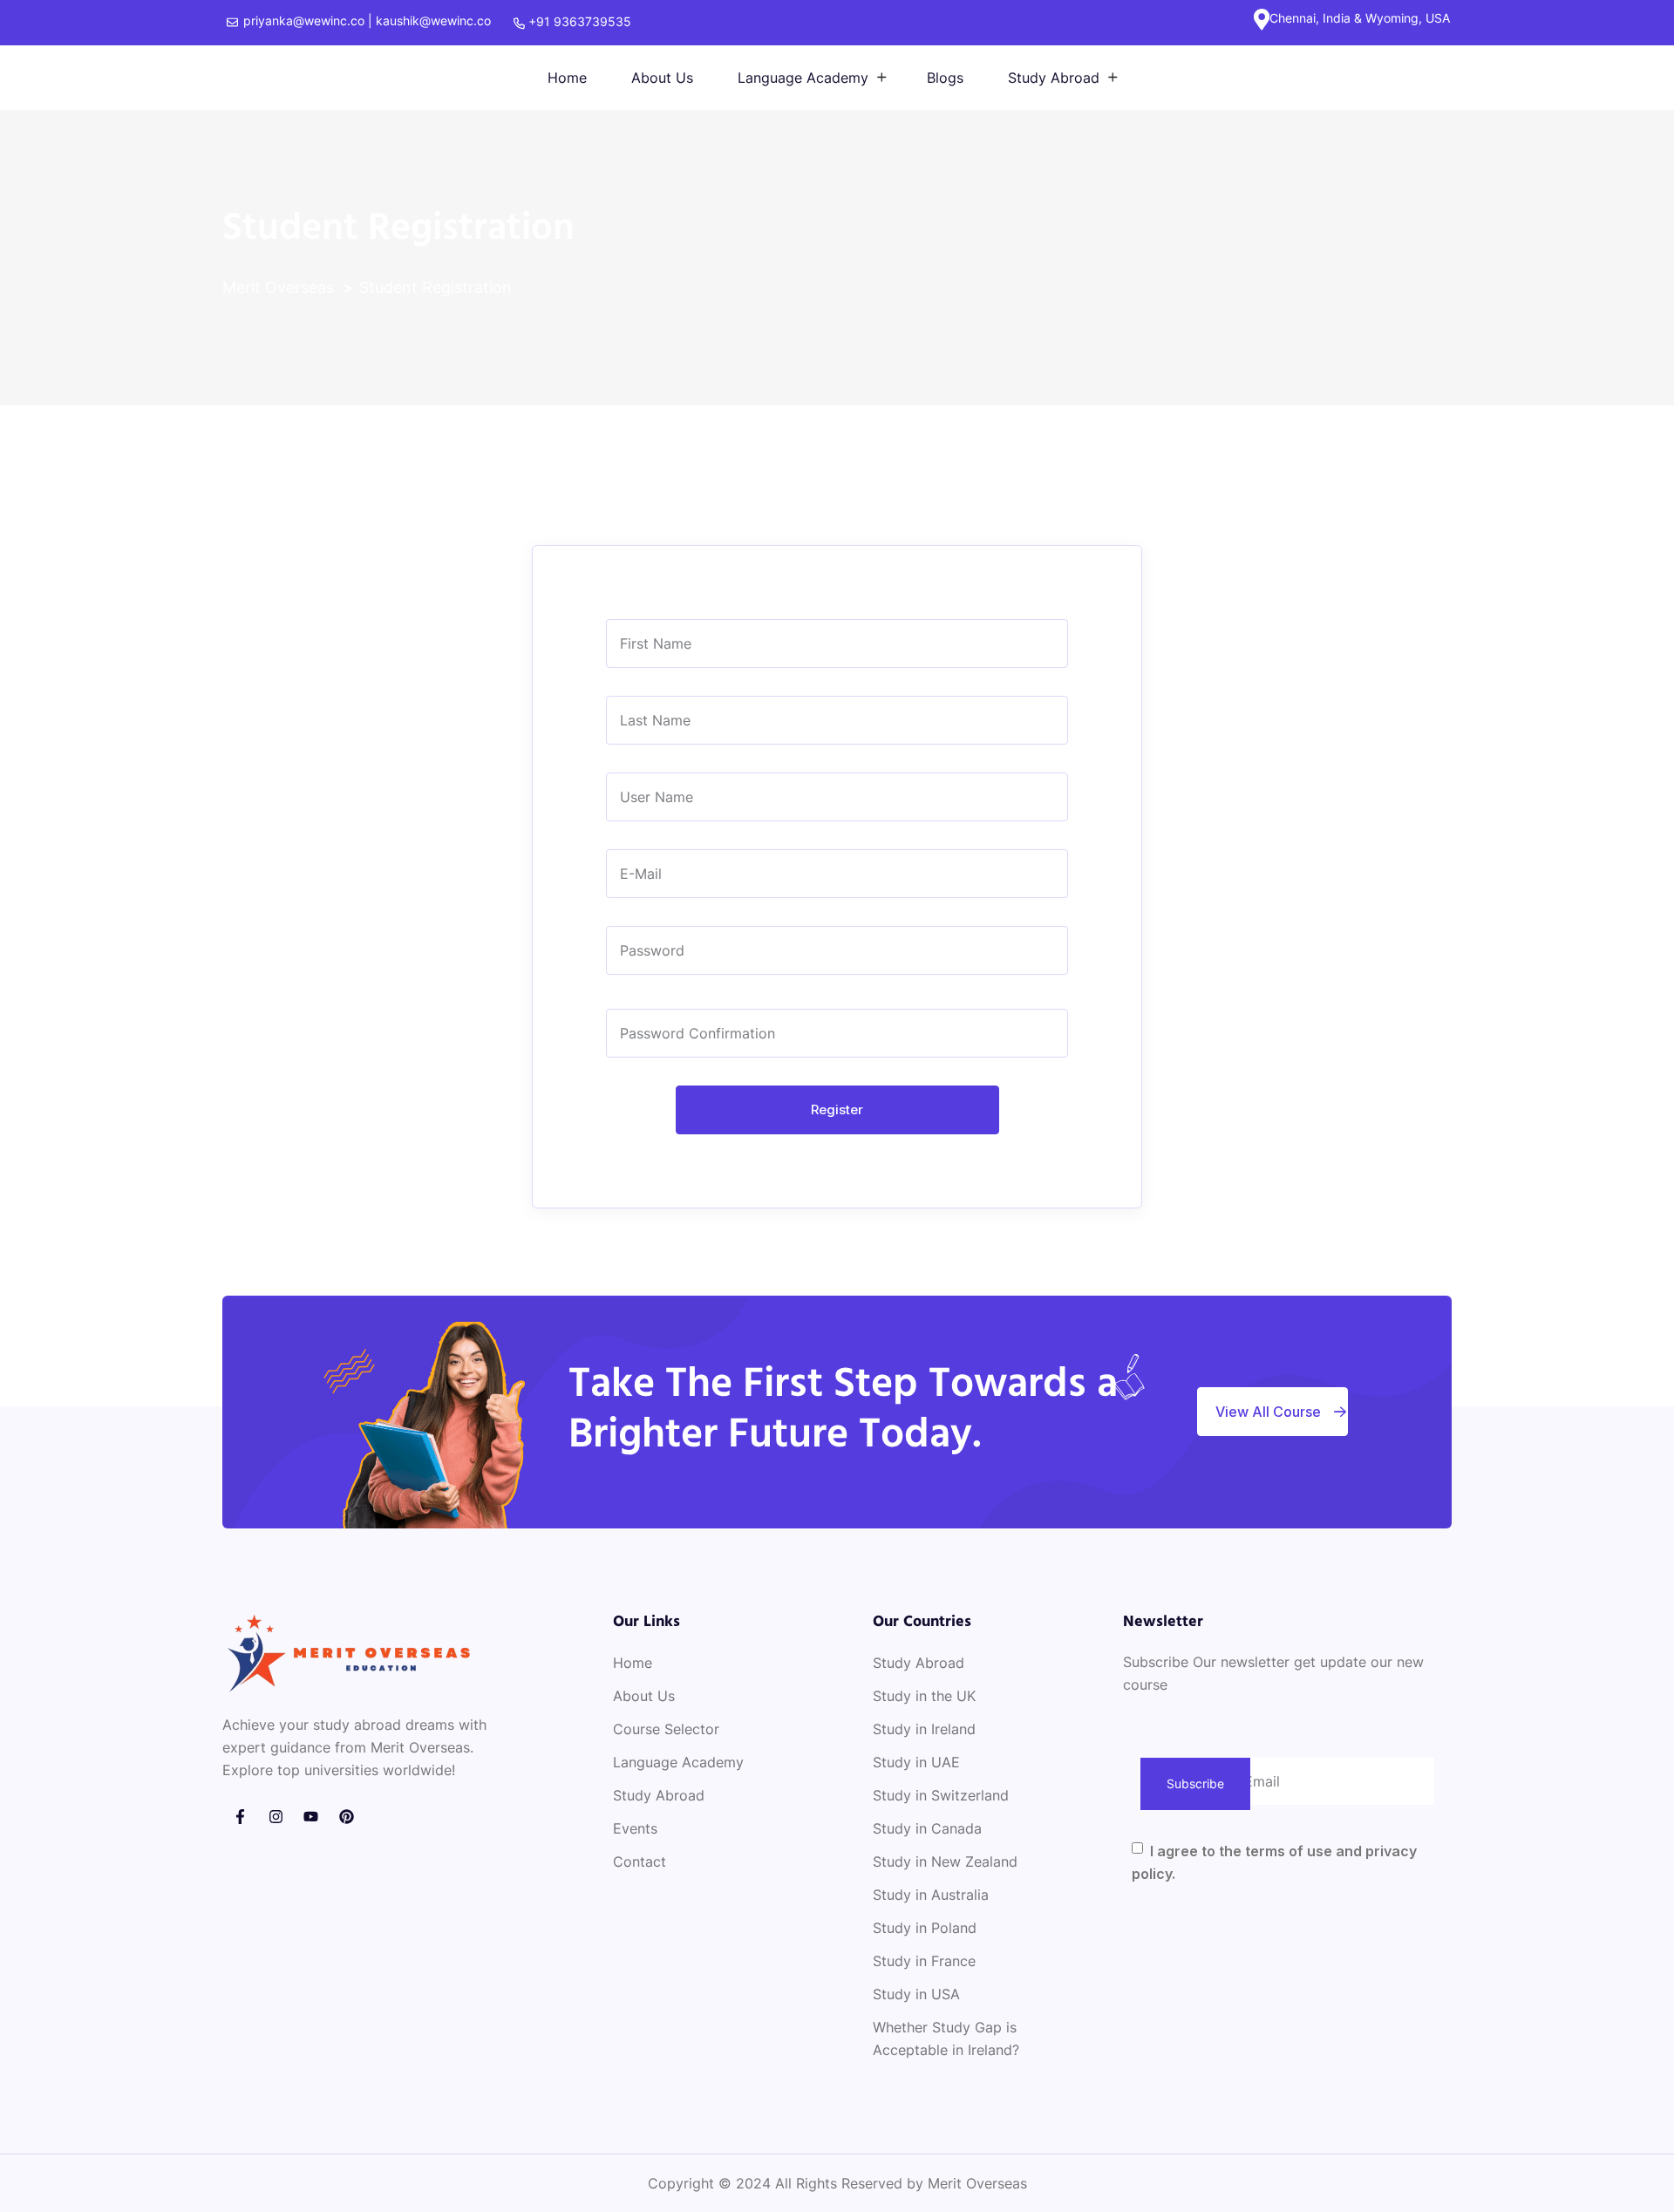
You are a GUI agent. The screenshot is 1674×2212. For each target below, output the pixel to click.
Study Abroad (1054, 78)
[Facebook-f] (240, 1817)
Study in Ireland (924, 1729)
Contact (640, 1861)
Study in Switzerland (941, 1795)
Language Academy (803, 78)
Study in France (924, 1961)
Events (635, 1828)
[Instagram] (276, 1817)
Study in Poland (925, 1928)
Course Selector (666, 1729)
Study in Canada (927, 1828)
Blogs (945, 78)
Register (837, 1109)
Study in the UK (924, 1696)
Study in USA (916, 1994)
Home (567, 78)
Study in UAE (916, 1762)
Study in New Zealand (945, 1861)
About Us (662, 78)
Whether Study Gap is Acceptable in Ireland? (946, 2038)
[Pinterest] (347, 1817)
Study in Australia (931, 1895)
